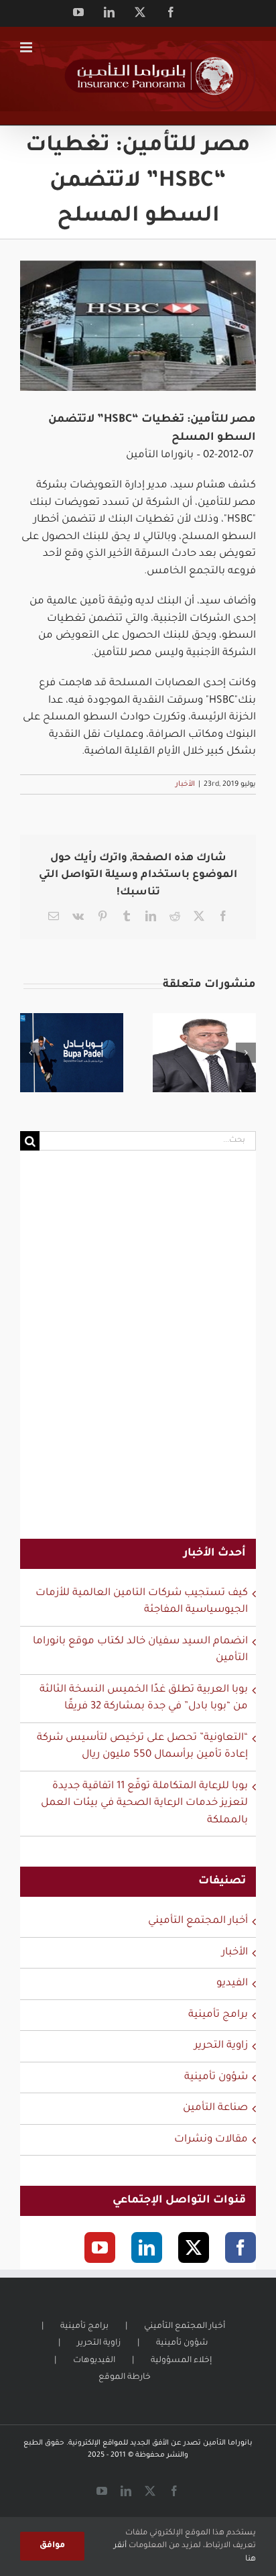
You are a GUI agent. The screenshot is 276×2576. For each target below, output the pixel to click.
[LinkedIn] (147, 2247)
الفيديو (232, 1984)
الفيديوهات (94, 2361)
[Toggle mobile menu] (27, 47)
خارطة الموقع (125, 2378)
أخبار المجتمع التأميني (198, 1921)
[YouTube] (100, 2247)
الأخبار (185, 784)
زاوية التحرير (221, 2046)
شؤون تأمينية (216, 2077)
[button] (30, 1053)
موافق (52, 2546)
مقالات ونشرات (211, 2140)
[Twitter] (194, 2247)
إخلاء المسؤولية (181, 2361)
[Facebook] (240, 2247)
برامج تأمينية (218, 2015)
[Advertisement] (138, 1353)
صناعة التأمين (215, 2108)
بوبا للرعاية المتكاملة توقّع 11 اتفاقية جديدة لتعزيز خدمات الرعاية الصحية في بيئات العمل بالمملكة (144, 1804)
